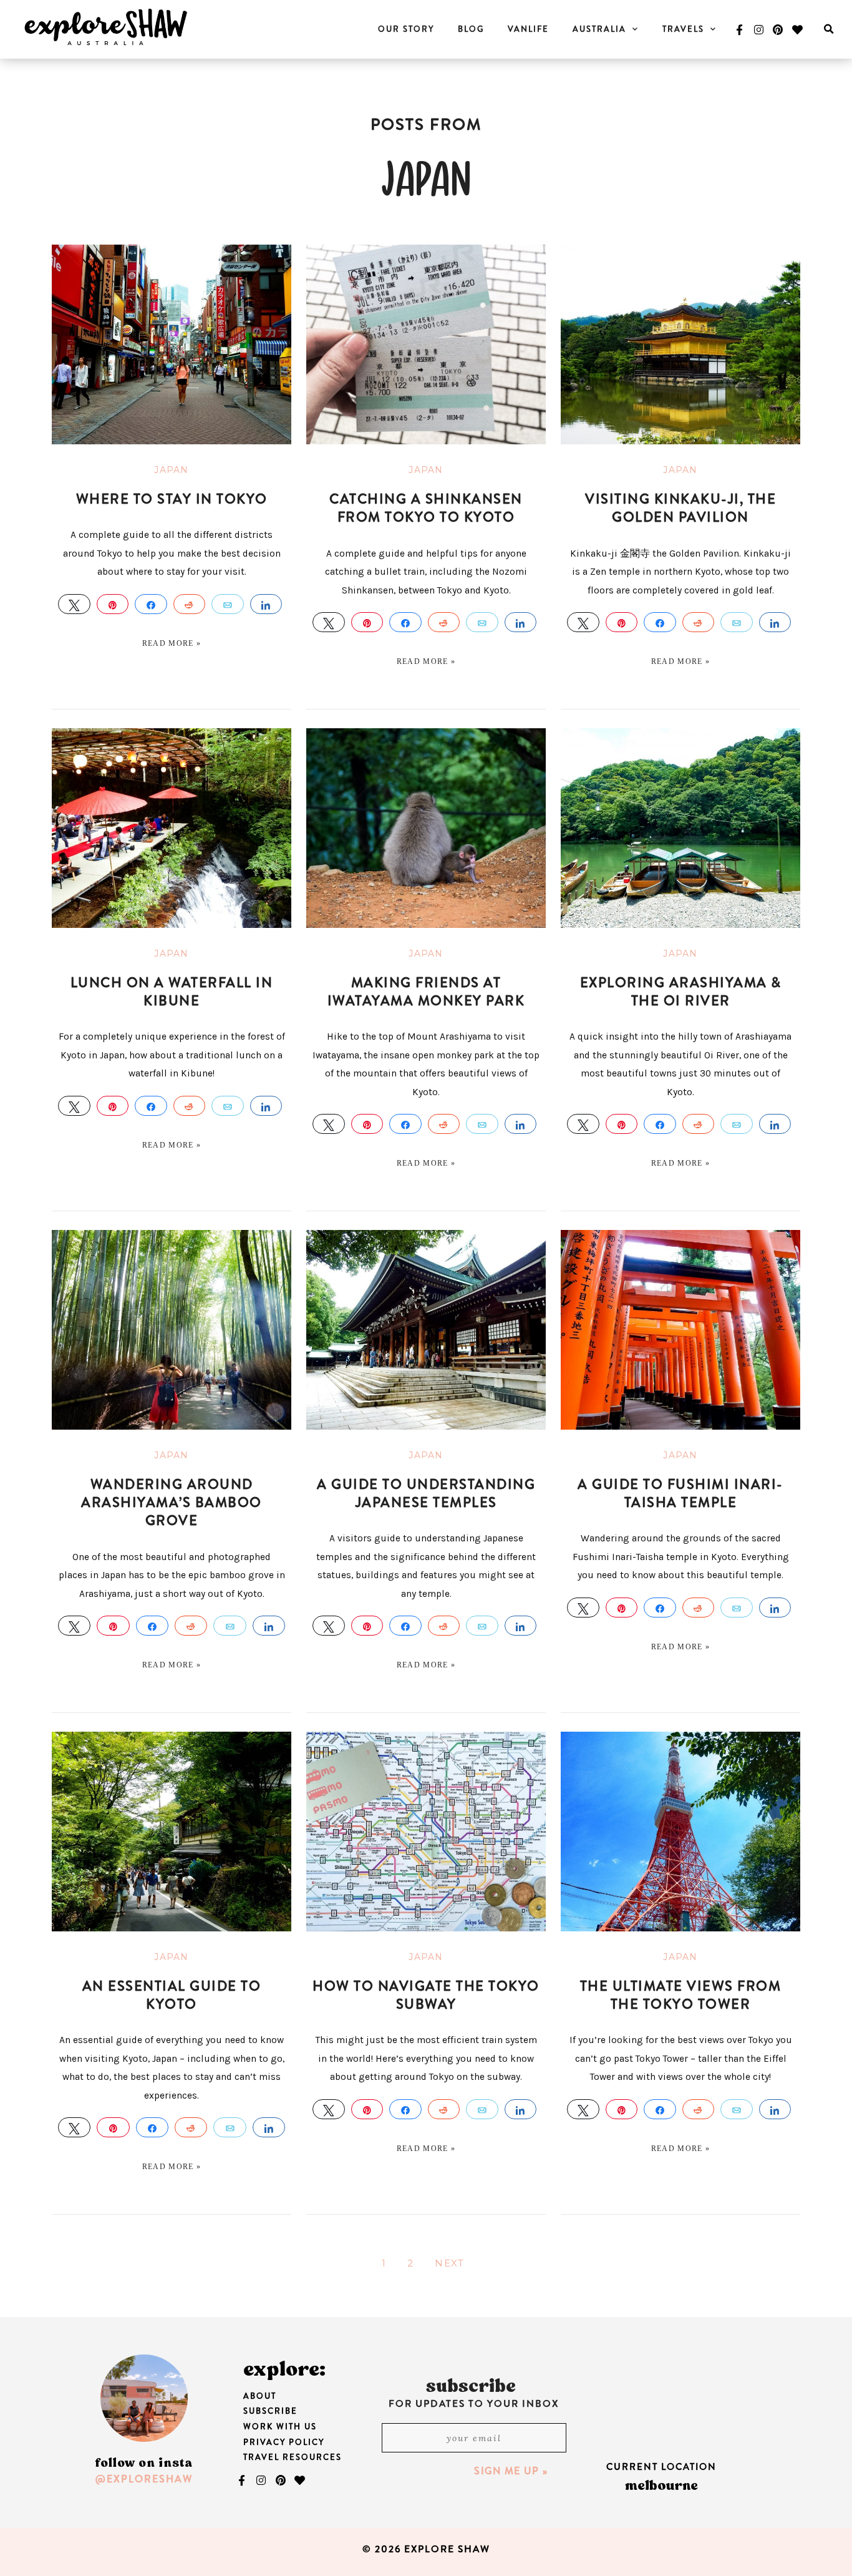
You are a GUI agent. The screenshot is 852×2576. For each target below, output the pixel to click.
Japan (172, 470)
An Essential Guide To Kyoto (172, 1995)
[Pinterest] (778, 29)
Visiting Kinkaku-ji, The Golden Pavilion (680, 508)
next (449, 2263)
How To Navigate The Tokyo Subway (426, 1995)
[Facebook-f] (739, 29)
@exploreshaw (144, 2479)
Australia (599, 29)
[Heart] (798, 29)
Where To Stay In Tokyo (172, 499)
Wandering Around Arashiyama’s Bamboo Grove (172, 1503)
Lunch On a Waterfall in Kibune (172, 992)
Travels (683, 29)
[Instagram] (758, 29)
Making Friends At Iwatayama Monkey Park (426, 992)
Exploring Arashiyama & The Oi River (681, 992)
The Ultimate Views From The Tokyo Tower (681, 1995)
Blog (471, 29)
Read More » (172, 643)
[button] (829, 30)
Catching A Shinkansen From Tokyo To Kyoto (426, 508)
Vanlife (528, 29)
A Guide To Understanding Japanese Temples (426, 1493)
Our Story (406, 29)
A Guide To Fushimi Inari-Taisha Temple (680, 1493)
